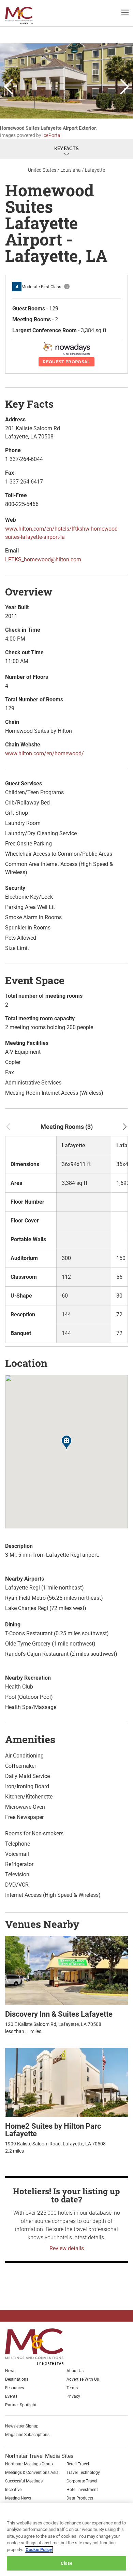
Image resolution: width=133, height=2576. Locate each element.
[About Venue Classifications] (67, 286)
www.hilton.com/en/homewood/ (45, 753)
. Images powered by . (48, 132)
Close (66, 2563)
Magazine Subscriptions (27, 2435)
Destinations (17, 2379)
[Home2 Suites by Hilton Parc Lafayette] (66, 2082)
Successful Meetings (24, 2481)
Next (124, 87)
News (10, 2371)
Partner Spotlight (21, 2405)
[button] (66, 1443)
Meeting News (18, 2498)
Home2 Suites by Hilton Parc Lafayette (53, 2130)
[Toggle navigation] (125, 12)
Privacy (73, 2396)
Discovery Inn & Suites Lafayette (59, 2014)
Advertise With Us (83, 2379)
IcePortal (52, 135)
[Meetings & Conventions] (40, 2347)
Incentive (13, 2490)
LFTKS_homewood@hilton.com (43, 559)
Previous (9, 87)
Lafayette (95, 170)
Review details (67, 2248)
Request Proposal (66, 362)
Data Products (80, 2498)
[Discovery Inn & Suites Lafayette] (66, 1970)
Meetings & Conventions (25, 15)
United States (42, 170)
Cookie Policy (39, 2550)
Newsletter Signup (22, 2426)
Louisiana (71, 170)
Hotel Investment (82, 2490)
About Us (75, 2371)
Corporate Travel (82, 2481)
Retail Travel (78, 2464)
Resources (14, 2388)
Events (11, 2396)
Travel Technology (83, 2473)
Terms (72, 2388)
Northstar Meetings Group (29, 2464)
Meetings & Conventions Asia (32, 2473)
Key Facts (66, 149)
